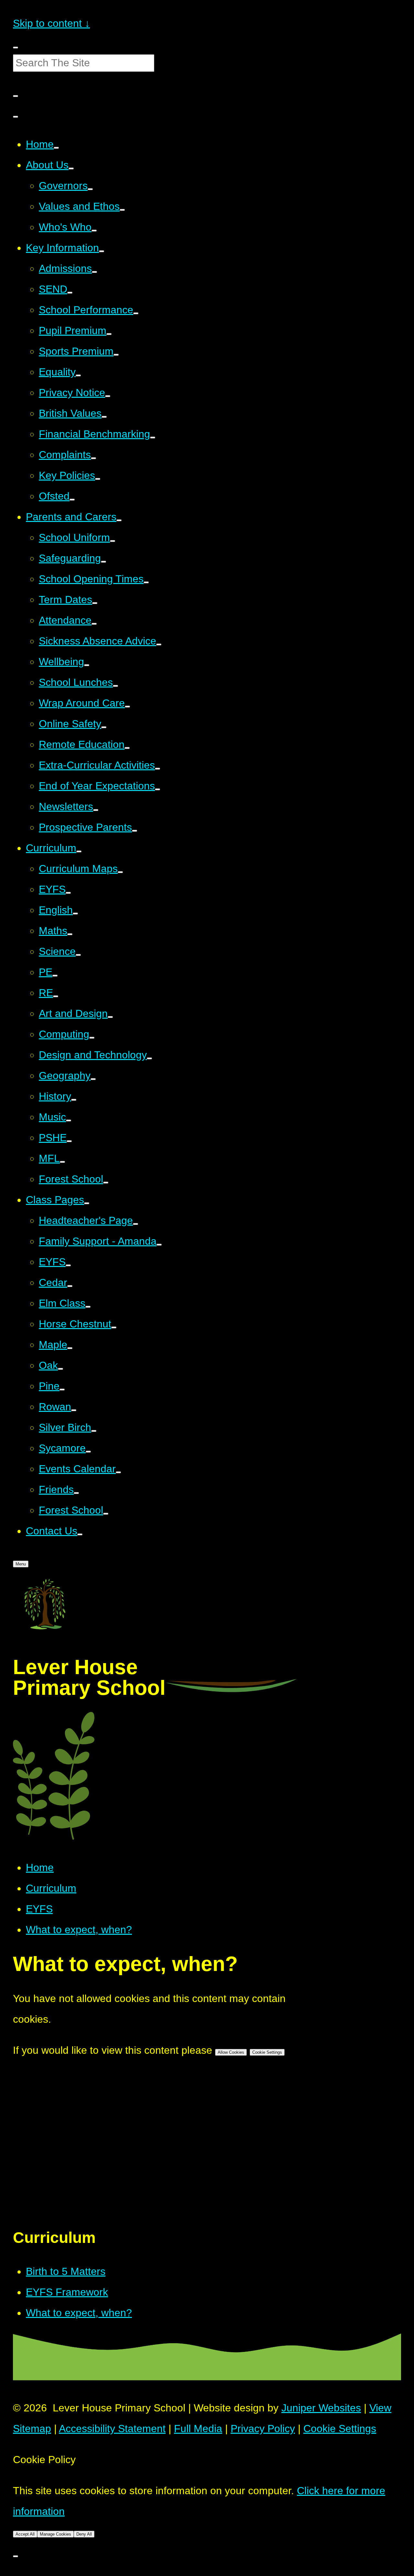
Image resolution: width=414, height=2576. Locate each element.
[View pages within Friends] (76, 1493)
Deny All (84, 2534)
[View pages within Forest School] (106, 1183)
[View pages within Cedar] (70, 1286)
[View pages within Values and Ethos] (122, 210)
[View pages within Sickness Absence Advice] (159, 644)
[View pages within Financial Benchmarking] (153, 438)
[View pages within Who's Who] (94, 231)
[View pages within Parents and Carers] (119, 520)
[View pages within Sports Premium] (116, 355)
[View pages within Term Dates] (95, 603)
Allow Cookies (231, 2052)
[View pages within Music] (69, 1120)
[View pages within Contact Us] (80, 1534)
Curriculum (51, 1888)
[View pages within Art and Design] (110, 1017)
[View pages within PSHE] (69, 1141)
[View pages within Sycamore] (88, 1452)
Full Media (198, 2429)
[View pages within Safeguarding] (103, 562)
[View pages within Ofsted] (72, 500)
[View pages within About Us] (71, 168)
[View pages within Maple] (70, 1348)
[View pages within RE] (56, 996)
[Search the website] (16, 96)
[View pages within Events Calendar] (118, 1472)
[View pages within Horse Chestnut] (114, 1327)
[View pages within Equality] (78, 375)
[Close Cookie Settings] (16, 2556)
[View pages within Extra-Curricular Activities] (158, 769)
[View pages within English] (75, 914)
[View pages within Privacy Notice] (108, 396)
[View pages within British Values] (104, 417)
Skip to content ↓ (51, 23)
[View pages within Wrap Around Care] (127, 707)
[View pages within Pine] (62, 1390)
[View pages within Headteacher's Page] (136, 1224)
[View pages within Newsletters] (96, 810)
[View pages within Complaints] (93, 458)
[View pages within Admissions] (94, 272)
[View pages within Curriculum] (79, 851)
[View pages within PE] (55, 976)
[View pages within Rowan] (74, 1410)
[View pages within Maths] (70, 934)
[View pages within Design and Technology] (149, 1058)
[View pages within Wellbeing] (87, 665)
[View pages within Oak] (60, 1369)
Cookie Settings (267, 2052)
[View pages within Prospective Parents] (135, 831)
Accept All (25, 2534)
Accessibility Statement (112, 2429)
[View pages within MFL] (62, 1162)
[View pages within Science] (78, 955)
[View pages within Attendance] (94, 624)
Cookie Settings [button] (340, 2429)
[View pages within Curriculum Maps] (120, 872)
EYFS (39, 1909)
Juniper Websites (321, 2408)
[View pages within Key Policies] (98, 479)
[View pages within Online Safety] (104, 727)
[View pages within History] (74, 1100)
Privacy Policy (263, 2429)
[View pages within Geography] (93, 1079)
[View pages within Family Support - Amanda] (159, 1245)
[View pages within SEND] (70, 293)
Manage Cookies (55, 2534)
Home (40, 1867)
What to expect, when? (79, 1930)
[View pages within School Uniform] (113, 541)
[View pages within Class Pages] (87, 1203)
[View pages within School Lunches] (115, 686)
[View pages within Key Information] (102, 251)
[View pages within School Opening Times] (146, 582)
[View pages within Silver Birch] (94, 1431)
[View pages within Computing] (92, 1038)
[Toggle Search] (16, 117)
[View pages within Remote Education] (127, 748)
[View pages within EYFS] (68, 893)
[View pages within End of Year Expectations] (158, 789)
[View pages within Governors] (90, 189)
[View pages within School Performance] (136, 313)
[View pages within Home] (56, 148)
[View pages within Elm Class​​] (88, 1307)
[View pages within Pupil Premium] (109, 334)
